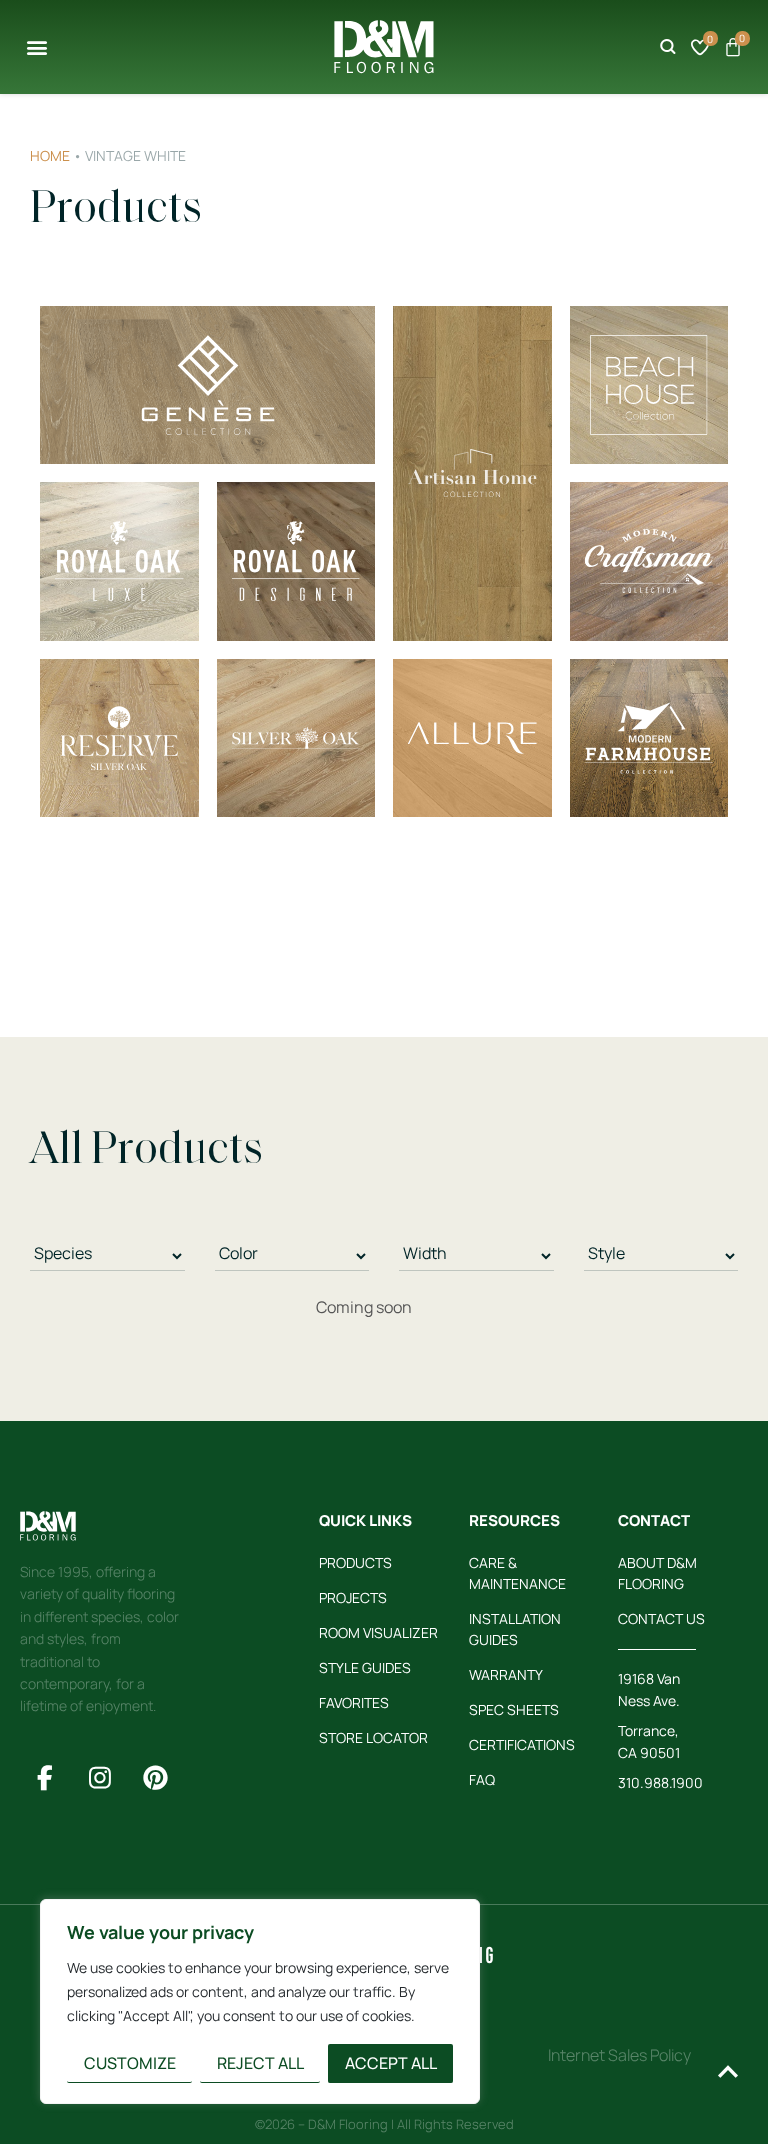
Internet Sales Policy (619, 2055)
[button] (36, 46)
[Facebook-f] (45, 1777)
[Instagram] (100, 1777)
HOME (50, 155)
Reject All (260, 2063)
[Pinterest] (155, 1777)
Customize (130, 2063)
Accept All (391, 2063)
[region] (260, 2001)
